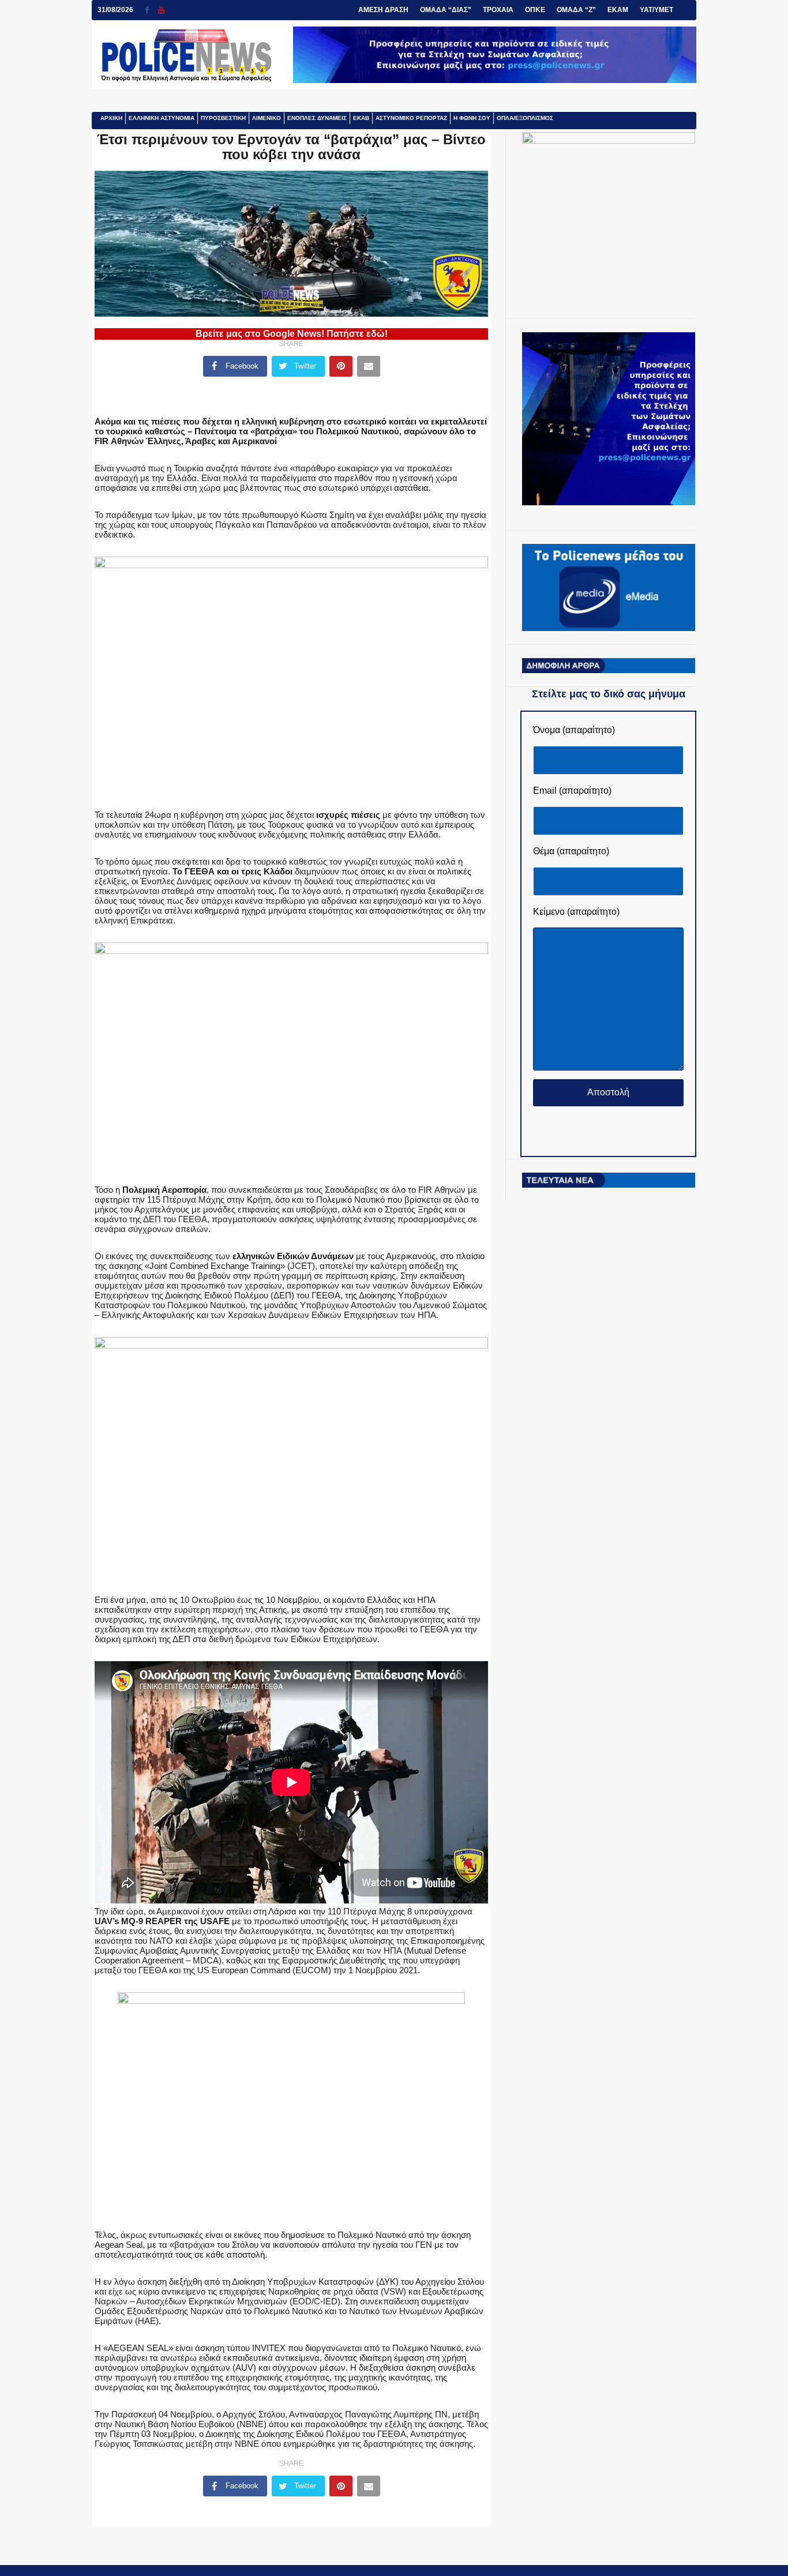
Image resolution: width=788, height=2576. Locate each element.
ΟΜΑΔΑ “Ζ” (576, 10)
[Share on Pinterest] (341, 366)
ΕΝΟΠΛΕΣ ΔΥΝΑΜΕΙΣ (317, 118)
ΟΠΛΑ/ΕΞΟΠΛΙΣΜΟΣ (525, 118)
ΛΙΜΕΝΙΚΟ (267, 118)
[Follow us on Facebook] (151, 10)
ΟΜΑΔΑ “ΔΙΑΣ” (446, 10)
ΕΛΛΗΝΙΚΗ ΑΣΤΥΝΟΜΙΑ (162, 118)
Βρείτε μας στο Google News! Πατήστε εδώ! (292, 334)
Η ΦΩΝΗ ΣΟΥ (472, 118)
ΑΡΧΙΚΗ (111, 118)
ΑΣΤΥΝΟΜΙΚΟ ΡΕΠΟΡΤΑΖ (411, 118)
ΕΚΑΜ (618, 10)
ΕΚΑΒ (361, 118)
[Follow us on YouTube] (161, 10)
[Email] (369, 366)
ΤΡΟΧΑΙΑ (498, 10)
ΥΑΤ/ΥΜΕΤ (656, 10)
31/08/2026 (115, 10)
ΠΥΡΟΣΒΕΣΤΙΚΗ (223, 118)
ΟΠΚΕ (535, 10)
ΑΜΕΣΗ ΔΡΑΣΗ (383, 10)
